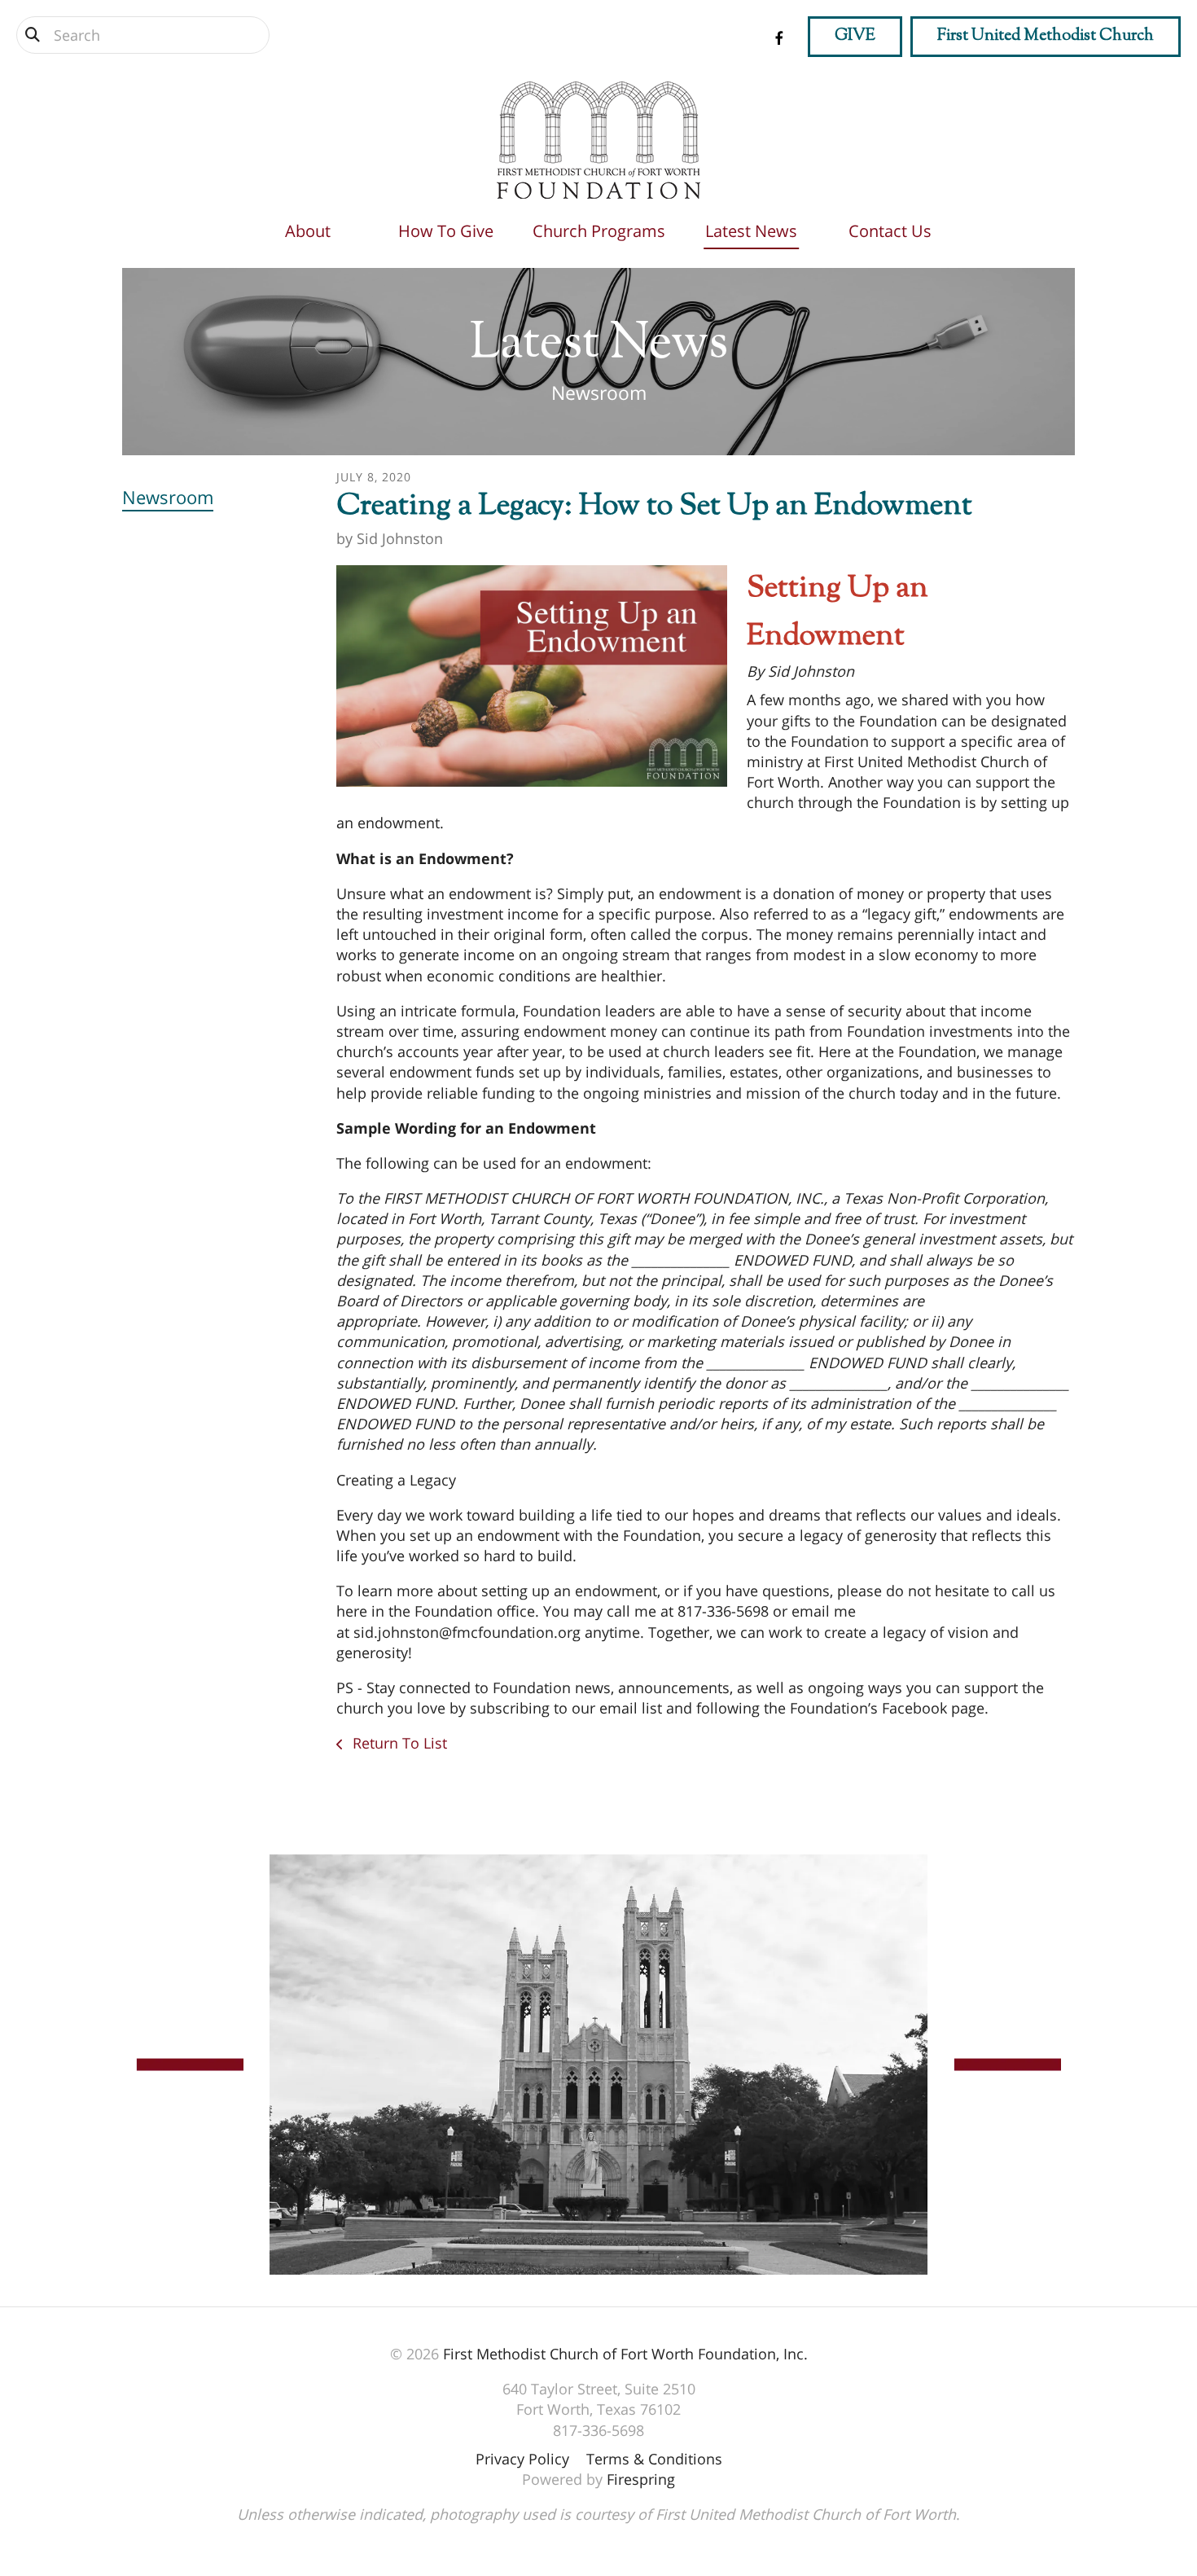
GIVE (855, 36)
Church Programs (599, 231)
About (308, 231)
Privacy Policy (522, 2459)
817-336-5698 (598, 2430)
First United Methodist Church (1046, 36)
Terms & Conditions (654, 2459)
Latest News (751, 231)
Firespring (641, 2479)
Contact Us (890, 231)
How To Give (446, 231)
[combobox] (143, 35)
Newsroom (168, 497)
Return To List (398, 1743)
